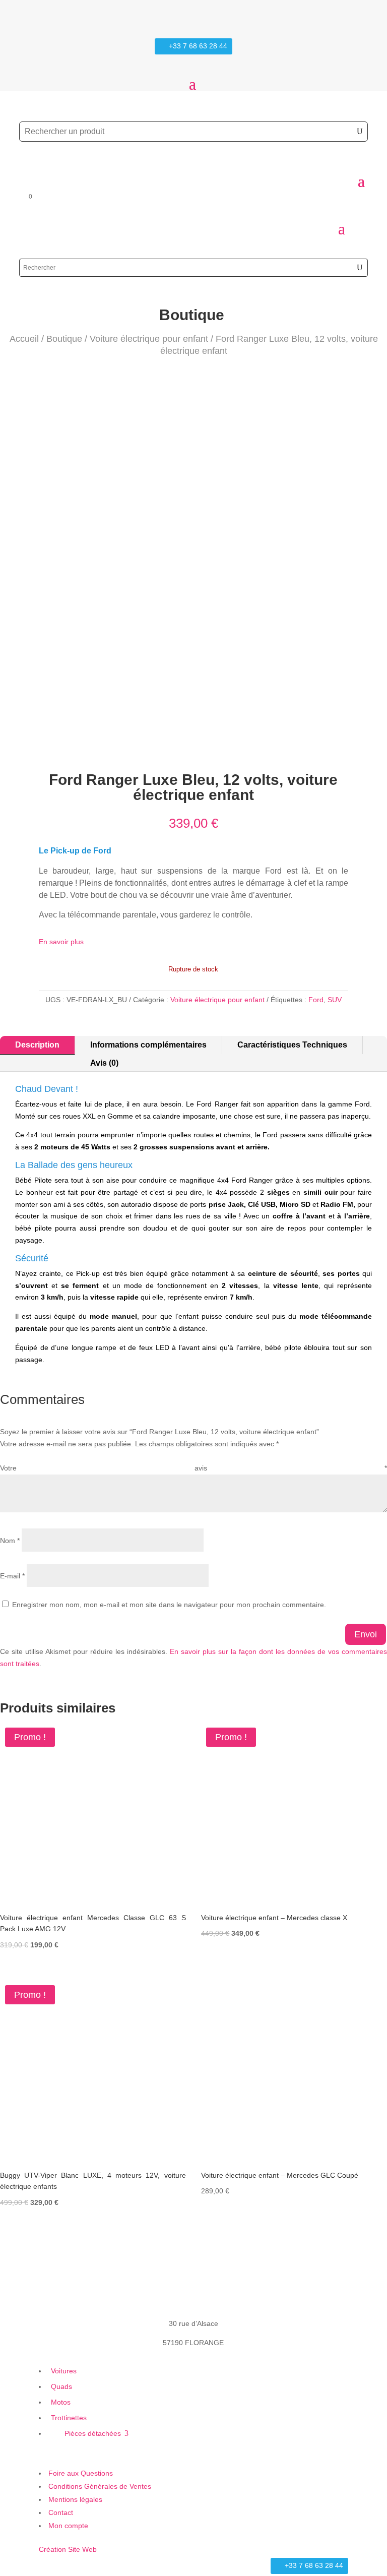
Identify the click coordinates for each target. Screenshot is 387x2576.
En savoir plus (61, 942)
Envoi (366, 1634)
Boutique (64, 339)
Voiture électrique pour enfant (149, 339)
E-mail (12, 1576)
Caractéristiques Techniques (292, 1045)
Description (37, 1045)
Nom (10, 1541)
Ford (316, 1000)
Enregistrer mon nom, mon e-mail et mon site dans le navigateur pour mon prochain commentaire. (169, 1605)
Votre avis (193, 1468)
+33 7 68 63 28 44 (198, 46)
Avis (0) (104, 1063)
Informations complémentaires (148, 1045)
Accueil (24, 339)
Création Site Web (68, 2549)
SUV (335, 1000)
